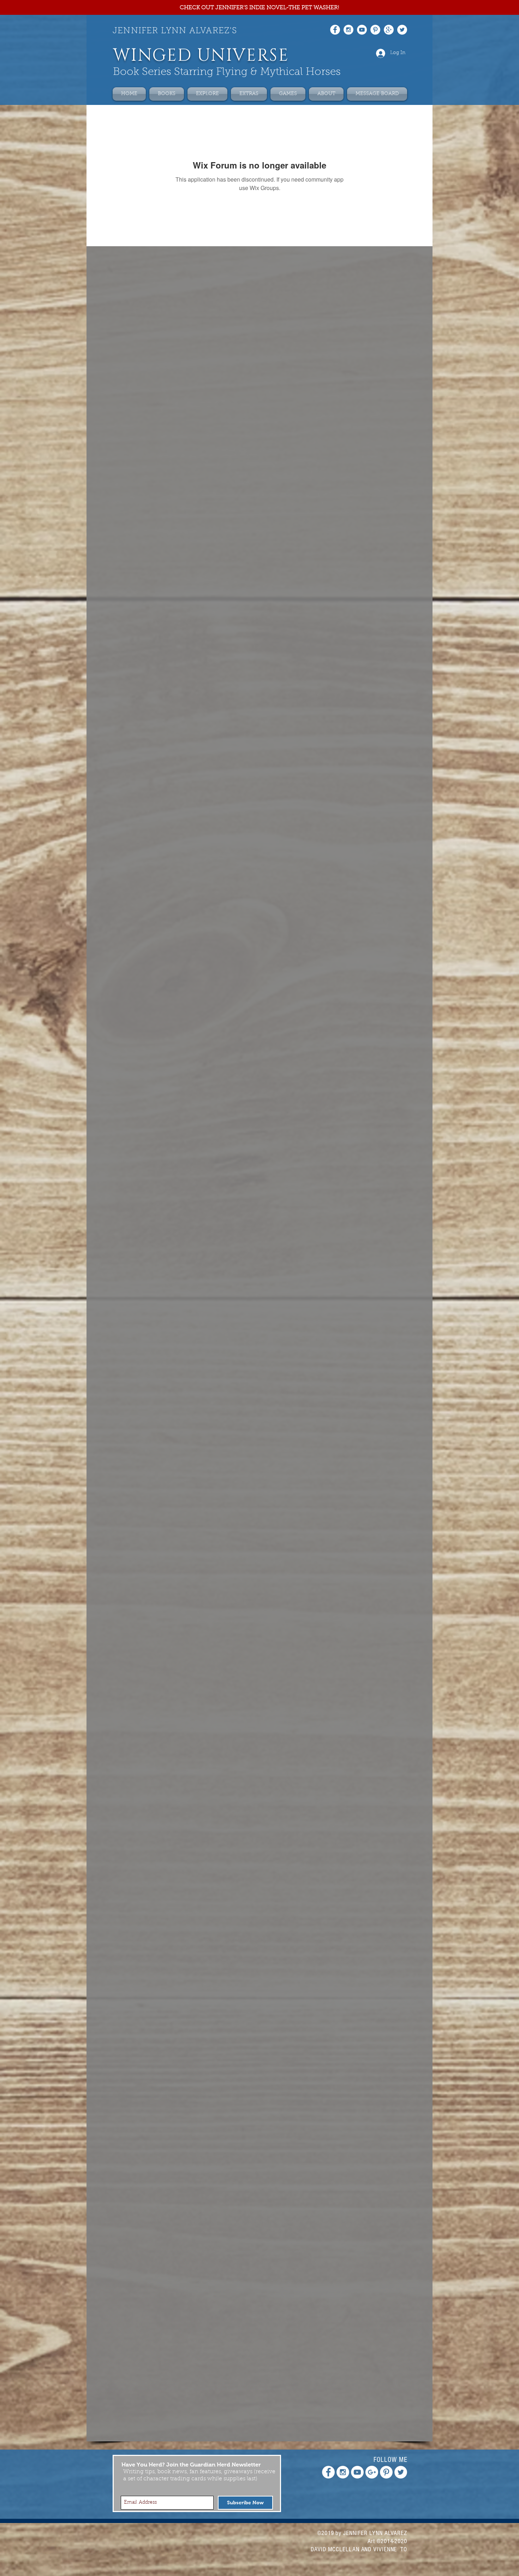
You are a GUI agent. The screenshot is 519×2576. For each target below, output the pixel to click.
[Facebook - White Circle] (335, 30)
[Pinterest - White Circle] (375, 30)
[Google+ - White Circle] (389, 30)
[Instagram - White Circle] (348, 30)
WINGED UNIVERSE (201, 56)
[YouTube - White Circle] (362, 30)
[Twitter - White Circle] (402, 30)
